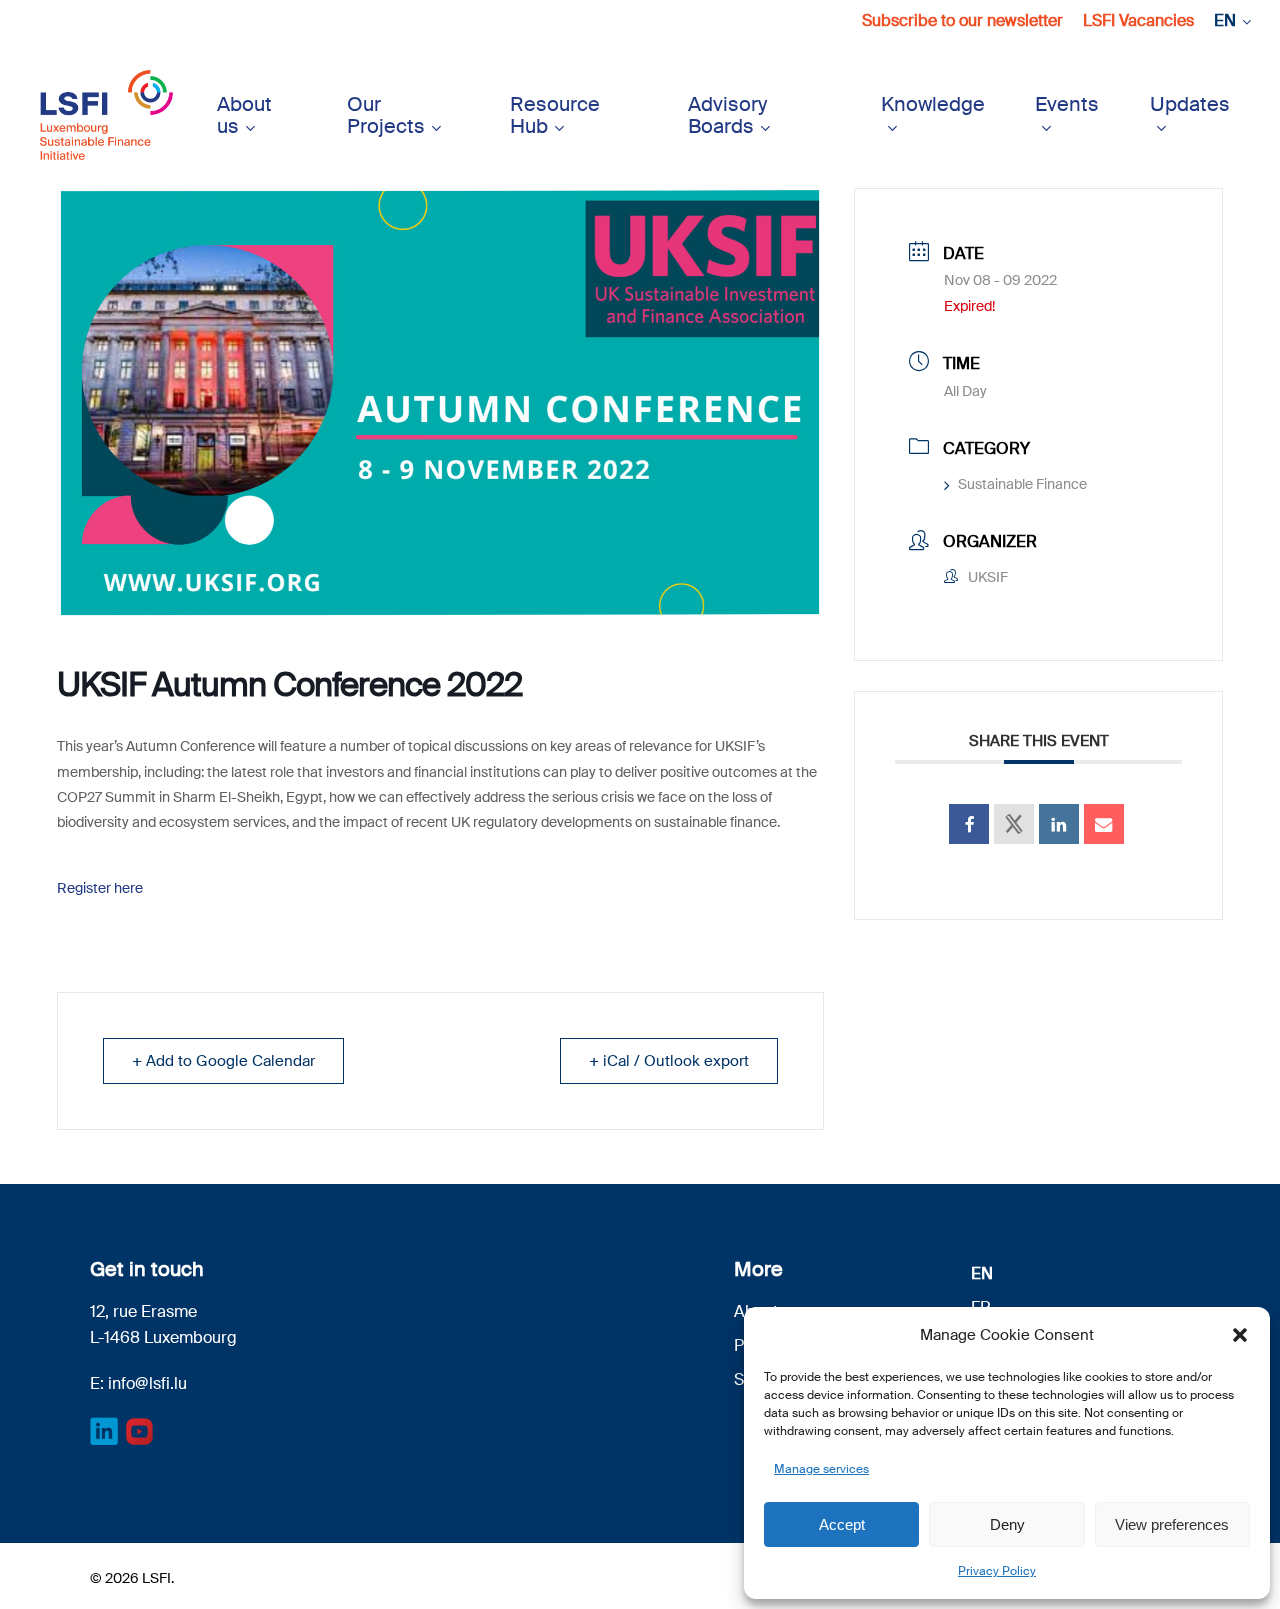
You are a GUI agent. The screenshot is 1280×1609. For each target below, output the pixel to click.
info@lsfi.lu (147, 1383)
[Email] (1104, 824)
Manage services (821, 1469)
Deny (1007, 1524)
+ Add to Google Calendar (223, 1061)
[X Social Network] (1014, 824)
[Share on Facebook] (969, 824)
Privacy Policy (997, 1571)
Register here (100, 888)
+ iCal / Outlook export (669, 1061)
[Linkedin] (1059, 824)
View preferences (1172, 1524)
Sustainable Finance (1022, 484)
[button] (1240, 1335)
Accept (842, 1524)
